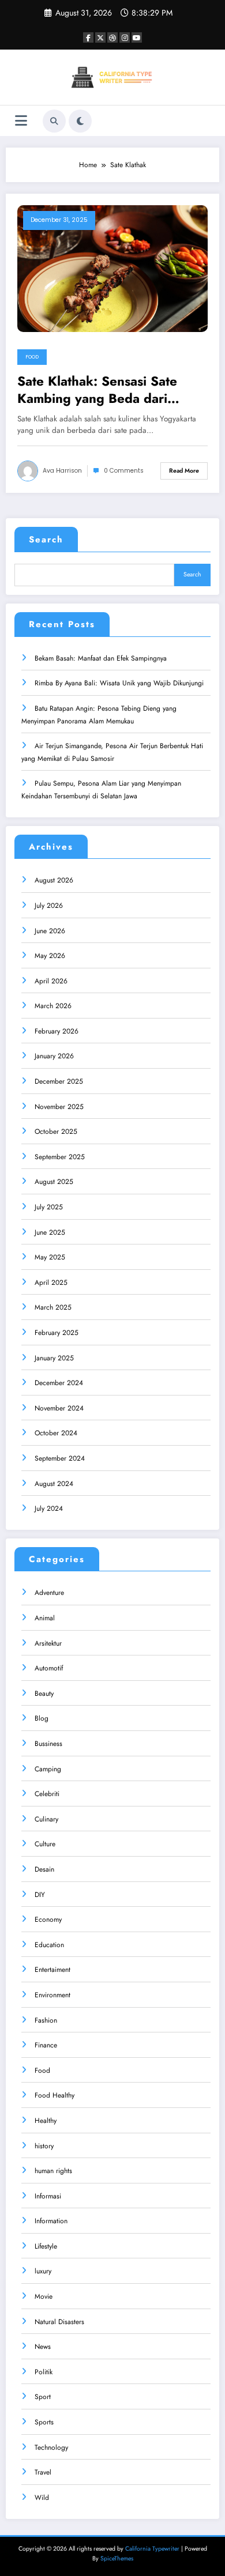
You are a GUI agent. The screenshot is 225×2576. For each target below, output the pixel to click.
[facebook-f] (88, 37)
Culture (45, 1844)
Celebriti (47, 1794)
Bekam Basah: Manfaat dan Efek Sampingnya (101, 658)
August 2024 (54, 1484)
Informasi (48, 2196)
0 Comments (124, 471)
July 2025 (49, 1207)
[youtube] (137, 37)
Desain (44, 1869)
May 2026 (50, 956)
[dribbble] (112, 37)
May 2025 (50, 1257)
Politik (44, 2372)
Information (51, 2221)
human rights (53, 2171)
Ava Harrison (62, 471)
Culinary (46, 1819)
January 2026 (54, 1056)
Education (49, 1945)
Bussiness (48, 1744)
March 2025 (53, 1307)
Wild (42, 2498)
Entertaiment (52, 1970)
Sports (44, 2422)
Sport (43, 2397)
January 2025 (54, 1358)
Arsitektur (48, 1643)
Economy (48, 1919)
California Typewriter (152, 2549)
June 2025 (50, 1232)
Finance (46, 2045)
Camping (48, 1769)
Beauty (44, 1694)
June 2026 (50, 931)
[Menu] (21, 121)
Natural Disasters (59, 2322)
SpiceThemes (117, 2558)
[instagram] (125, 37)
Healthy (46, 2121)
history (44, 2146)
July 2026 (49, 906)
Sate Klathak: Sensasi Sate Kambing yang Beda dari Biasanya (97, 390)
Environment (52, 1995)
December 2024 (59, 1383)
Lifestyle (46, 2246)
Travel (43, 2472)
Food (32, 357)
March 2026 (53, 1006)
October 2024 (56, 1433)
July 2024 (49, 1508)
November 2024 (59, 1408)
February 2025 (57, 1333)
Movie (44, 2296)
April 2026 (51, 981)
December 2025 (59, 1081)
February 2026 (57, 1031)
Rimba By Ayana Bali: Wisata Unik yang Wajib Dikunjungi (119, 683)
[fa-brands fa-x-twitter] (100, 37)
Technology (51, 2447)
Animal (45, 1618)
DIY (40, 1895)
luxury (43, 2271)
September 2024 (60, 1458)
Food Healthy (55, 2095)
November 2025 (59, 1107)
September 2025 (60, 1157)
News (43, 2347)
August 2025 (54, 1182)
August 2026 (54, 880)
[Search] (54, 121)
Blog (42, 1718)
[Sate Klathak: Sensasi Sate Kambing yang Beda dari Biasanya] (112, 268)
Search (46, 540)
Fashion (46, 2020)
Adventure (49, 1593)
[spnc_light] (80, 121)
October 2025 (56, 1132)
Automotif (49, 1668)
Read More (184, 471)
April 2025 (51, 1283)
